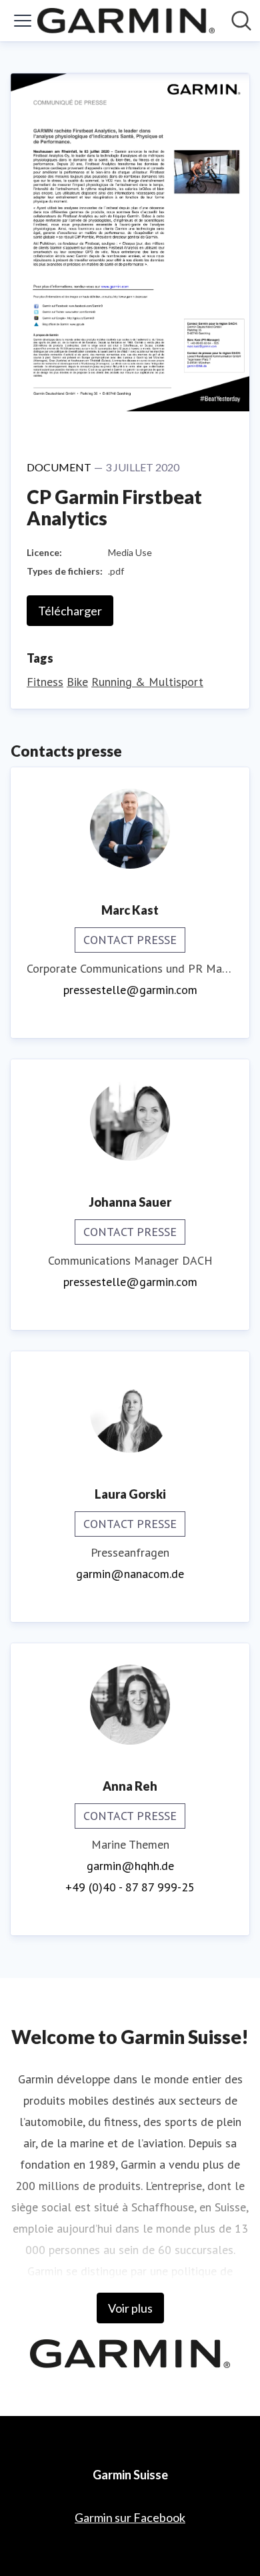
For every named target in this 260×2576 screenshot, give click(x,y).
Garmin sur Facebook (130, 2517)
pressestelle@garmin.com (130, 990)
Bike (77, 682)
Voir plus (130, 2308)
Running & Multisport (147, 682)
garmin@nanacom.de (130, 1574)
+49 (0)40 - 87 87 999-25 (130, 1887)
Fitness (45, 682)
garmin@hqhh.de (130, 1866)
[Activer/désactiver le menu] (23, 21)
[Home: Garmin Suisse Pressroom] (126, 21)
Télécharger (70, 611)
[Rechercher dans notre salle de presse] (241, 21)
